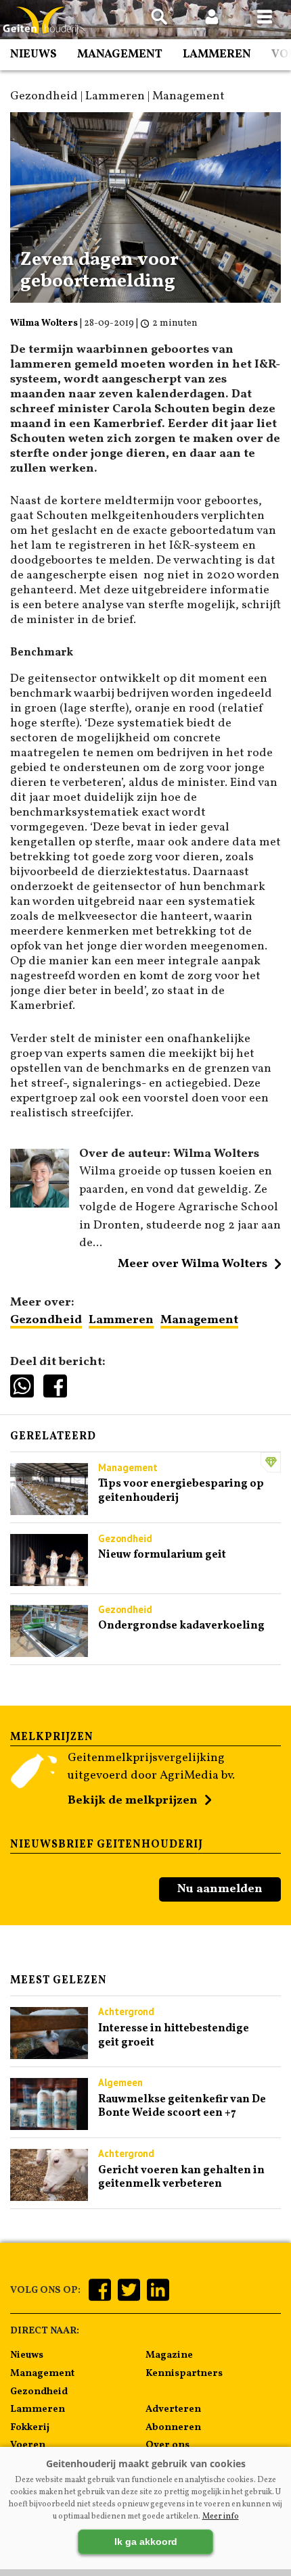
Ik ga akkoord (146, 2542)
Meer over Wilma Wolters (193, 1264)
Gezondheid (46, 1320)
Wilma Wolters (44, 323)
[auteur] (40, 1205)
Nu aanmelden (220, 1889)
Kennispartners (184, 2373)
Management (120, 54)
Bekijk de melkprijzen (133, 1801)
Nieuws (33, 54)
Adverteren (173, 2409)
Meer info (221, 2517)
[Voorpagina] (41, 21)
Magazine (169, 2355)
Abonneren (173, 2427)
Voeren (28, 2445)
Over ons (167, 2445)
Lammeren (217, 54)
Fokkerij (30, 2427)
